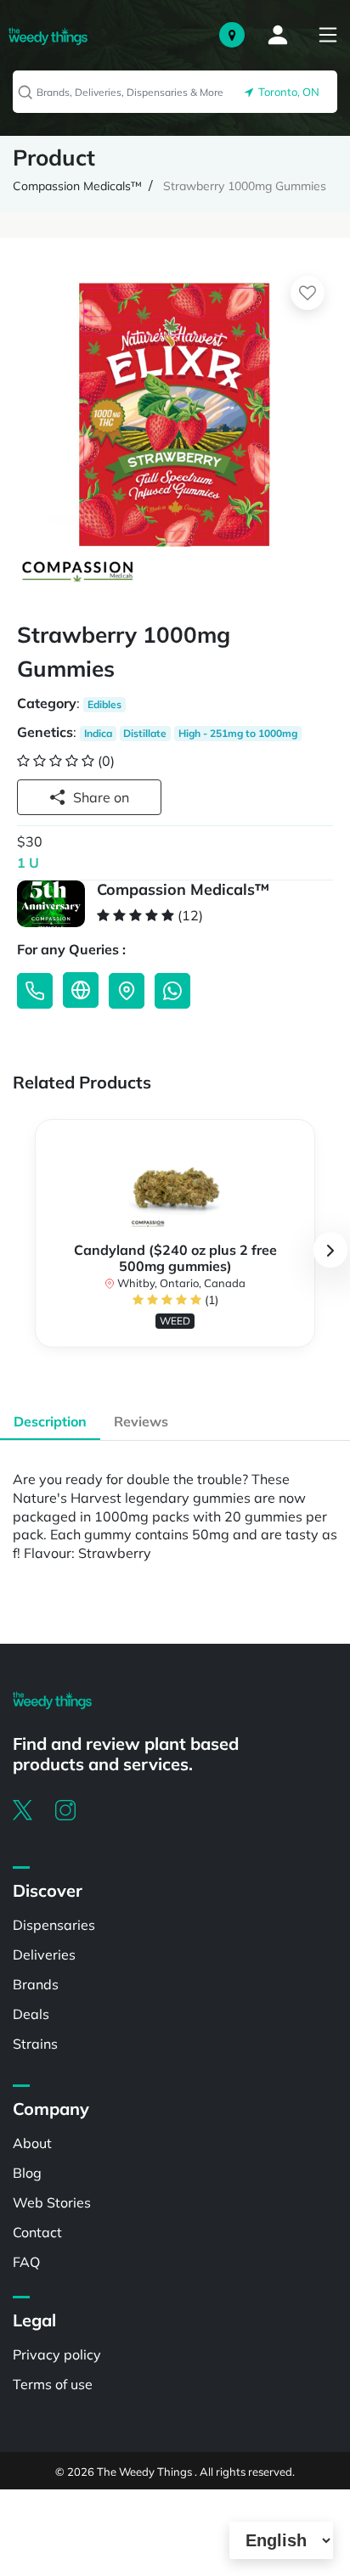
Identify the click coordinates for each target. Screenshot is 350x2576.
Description (50, 1421)
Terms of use (53, 2384)
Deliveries (44, 1954)
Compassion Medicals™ (77, 186)
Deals (31, 2014)
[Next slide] (330, 1250)
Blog (27, 2173)
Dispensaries (54, 1925)
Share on (101, 797)
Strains (35, 2044)
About (32, 2143)
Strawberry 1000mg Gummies (245, 186)
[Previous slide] (20, 1250)
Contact (37, 2232)
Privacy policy (57, 2354)
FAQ (26, 2262)
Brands (36, 1984)
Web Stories (52, 2202)
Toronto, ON (286, 92)
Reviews (141, 1421)
